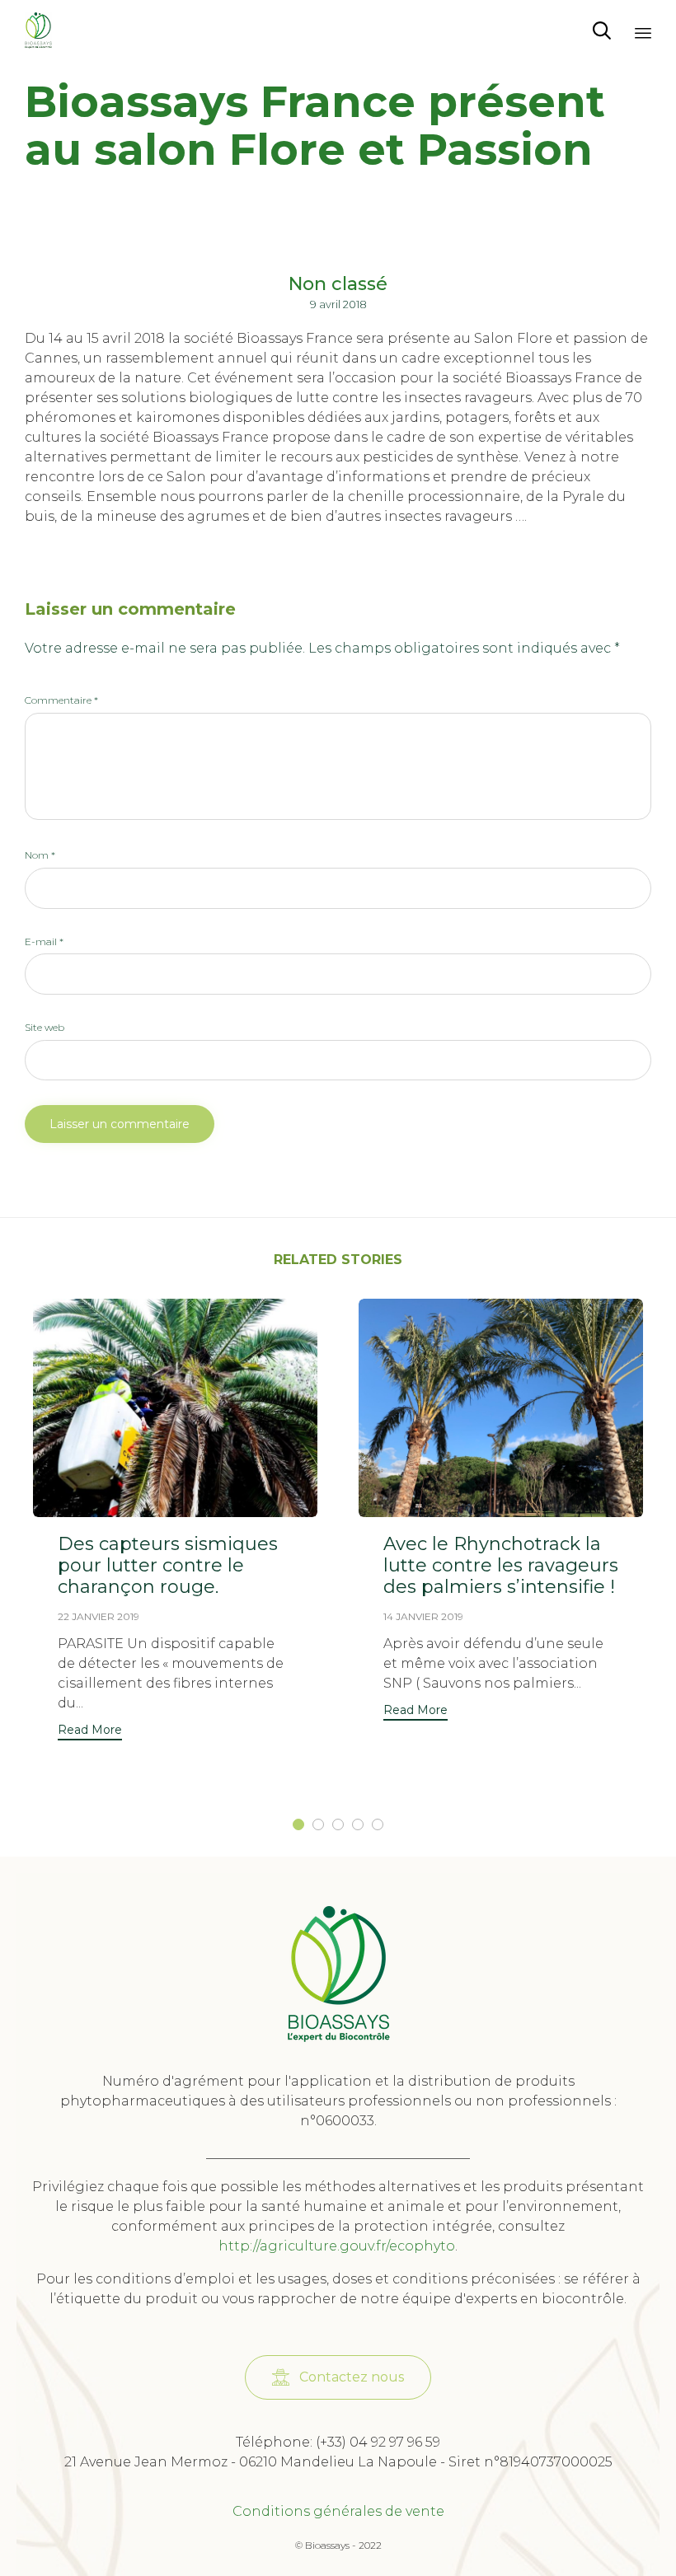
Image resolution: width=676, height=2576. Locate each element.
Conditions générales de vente (338, 2511)
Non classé (338, 284)
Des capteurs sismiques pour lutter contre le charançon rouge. (168, 1565)
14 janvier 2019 (423, 1616)
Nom (40, 855)
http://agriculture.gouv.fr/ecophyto (337, 2246)
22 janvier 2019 (99, 1616)
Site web (45, 1027)
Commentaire (61, 700)
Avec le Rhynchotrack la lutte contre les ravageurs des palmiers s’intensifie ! (501, 1565)
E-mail (44, 941)
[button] (90, 1732)
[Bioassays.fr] (38, 31)
